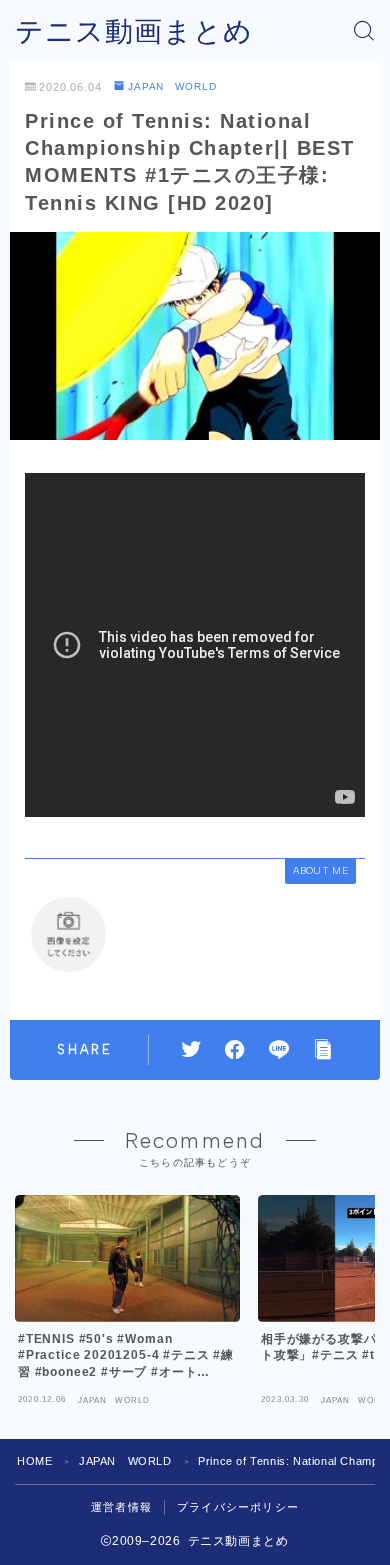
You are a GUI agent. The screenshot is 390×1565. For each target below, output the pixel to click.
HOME (34, 1461)
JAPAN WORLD (172, 86)
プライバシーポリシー (238, 1507)
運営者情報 (121, 1507)
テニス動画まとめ (134, 31)
